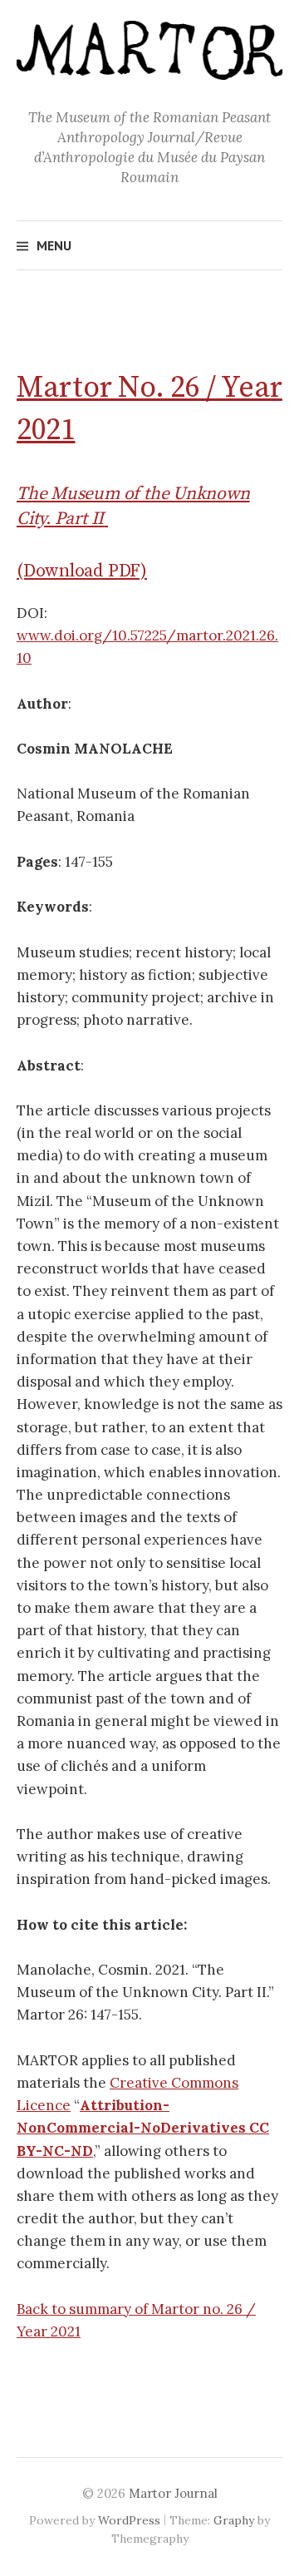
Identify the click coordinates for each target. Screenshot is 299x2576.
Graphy (234, 2520)
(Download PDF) (82, 571)
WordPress (129, 2520)
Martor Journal (173, 2493)
